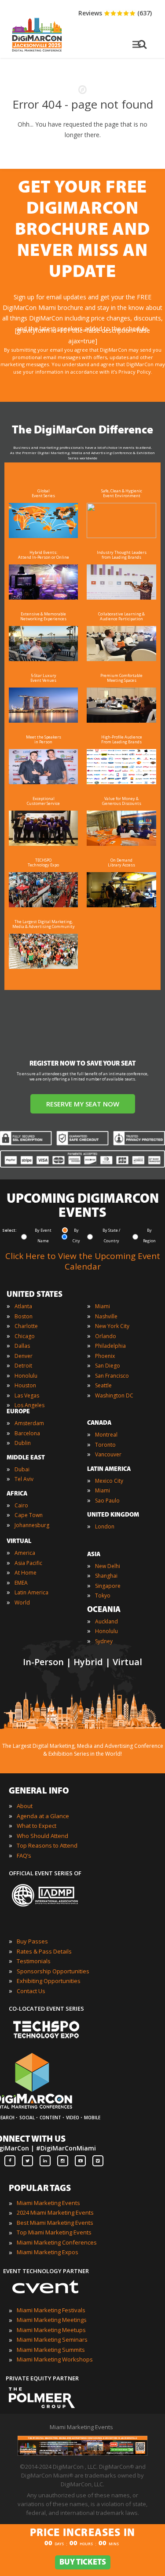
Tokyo (103, 1595)
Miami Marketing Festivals (51, 2310)
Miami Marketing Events (48, 2203)
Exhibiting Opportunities (49, 1981)
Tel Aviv (24, 1479)
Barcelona (27, 1433)
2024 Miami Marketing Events (55, 2212)
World (22, 1603)
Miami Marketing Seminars (52, 2340)
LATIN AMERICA (109, 1469)
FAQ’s (24, 1856)
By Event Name (43, 1235)
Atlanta (23, 1306)
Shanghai (106, 1576)
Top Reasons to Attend (47, 1845)
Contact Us (31, 1991)
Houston (25, 1385)
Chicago (25, 1336)
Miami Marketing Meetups (51, 2330)
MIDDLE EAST (26, 1458)
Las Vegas (27, 1395)
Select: (9, 1230)
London (105, 1526)
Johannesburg (32, 1525)
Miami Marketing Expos (48, 2252)
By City (76, 1235)
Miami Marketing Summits (51, 2350)
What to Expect (37, 1826)
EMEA (21, 1583)
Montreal (106, 1435)
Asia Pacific (28, 1563)
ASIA (94, 1555)
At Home (26, 1573)
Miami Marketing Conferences (57, 2242)
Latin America (31, 1592)
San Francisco (112, 1376)
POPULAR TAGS (40, 2189)
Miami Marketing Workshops (55, 2359)
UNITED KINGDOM (113, 1515)
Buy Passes (32, 1941)
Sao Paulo (107, 1501)
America (25, 1553)
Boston (24, 1316)
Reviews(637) (115, 13)
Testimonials (34, 1961)
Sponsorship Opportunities (53, 1971)
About (25, 1806)
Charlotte (26, 1326)
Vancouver (108, 1454)
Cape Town (29, 1515)
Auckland (106, 1621)
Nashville (106, 1316)
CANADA (99, 1423)
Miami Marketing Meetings (52, 2320)
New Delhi (108, 1566)
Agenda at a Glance (43, 1816)
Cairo (21, 1505)
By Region (149, 1235)
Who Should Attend (42, 1836)
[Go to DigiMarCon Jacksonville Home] (37, 54)
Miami (103, 1306)
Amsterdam (29, 1423)
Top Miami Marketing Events (54, 2232)
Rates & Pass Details (44, 1951)
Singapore (108, 1586)
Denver (24, 1356)
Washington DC (114, 1395)
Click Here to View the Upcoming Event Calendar (83, 1261)
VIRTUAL (19, 1541)
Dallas (22, 1346)
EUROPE (18, 1412)
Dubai (22, 1469)
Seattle (103, 1385)
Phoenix (105, 1356)
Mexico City (109, 1481)
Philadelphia (110, 1346)
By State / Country (111, 1235)
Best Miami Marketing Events (55, 2223)
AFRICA (17, 1494)
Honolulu (26, 1376)
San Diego (108, 1366)
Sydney (104, 1641)
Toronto (105, 1445)
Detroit (23, 1366)
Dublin (23, 1443)
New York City (112, 1326)
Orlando (106, 1336)
